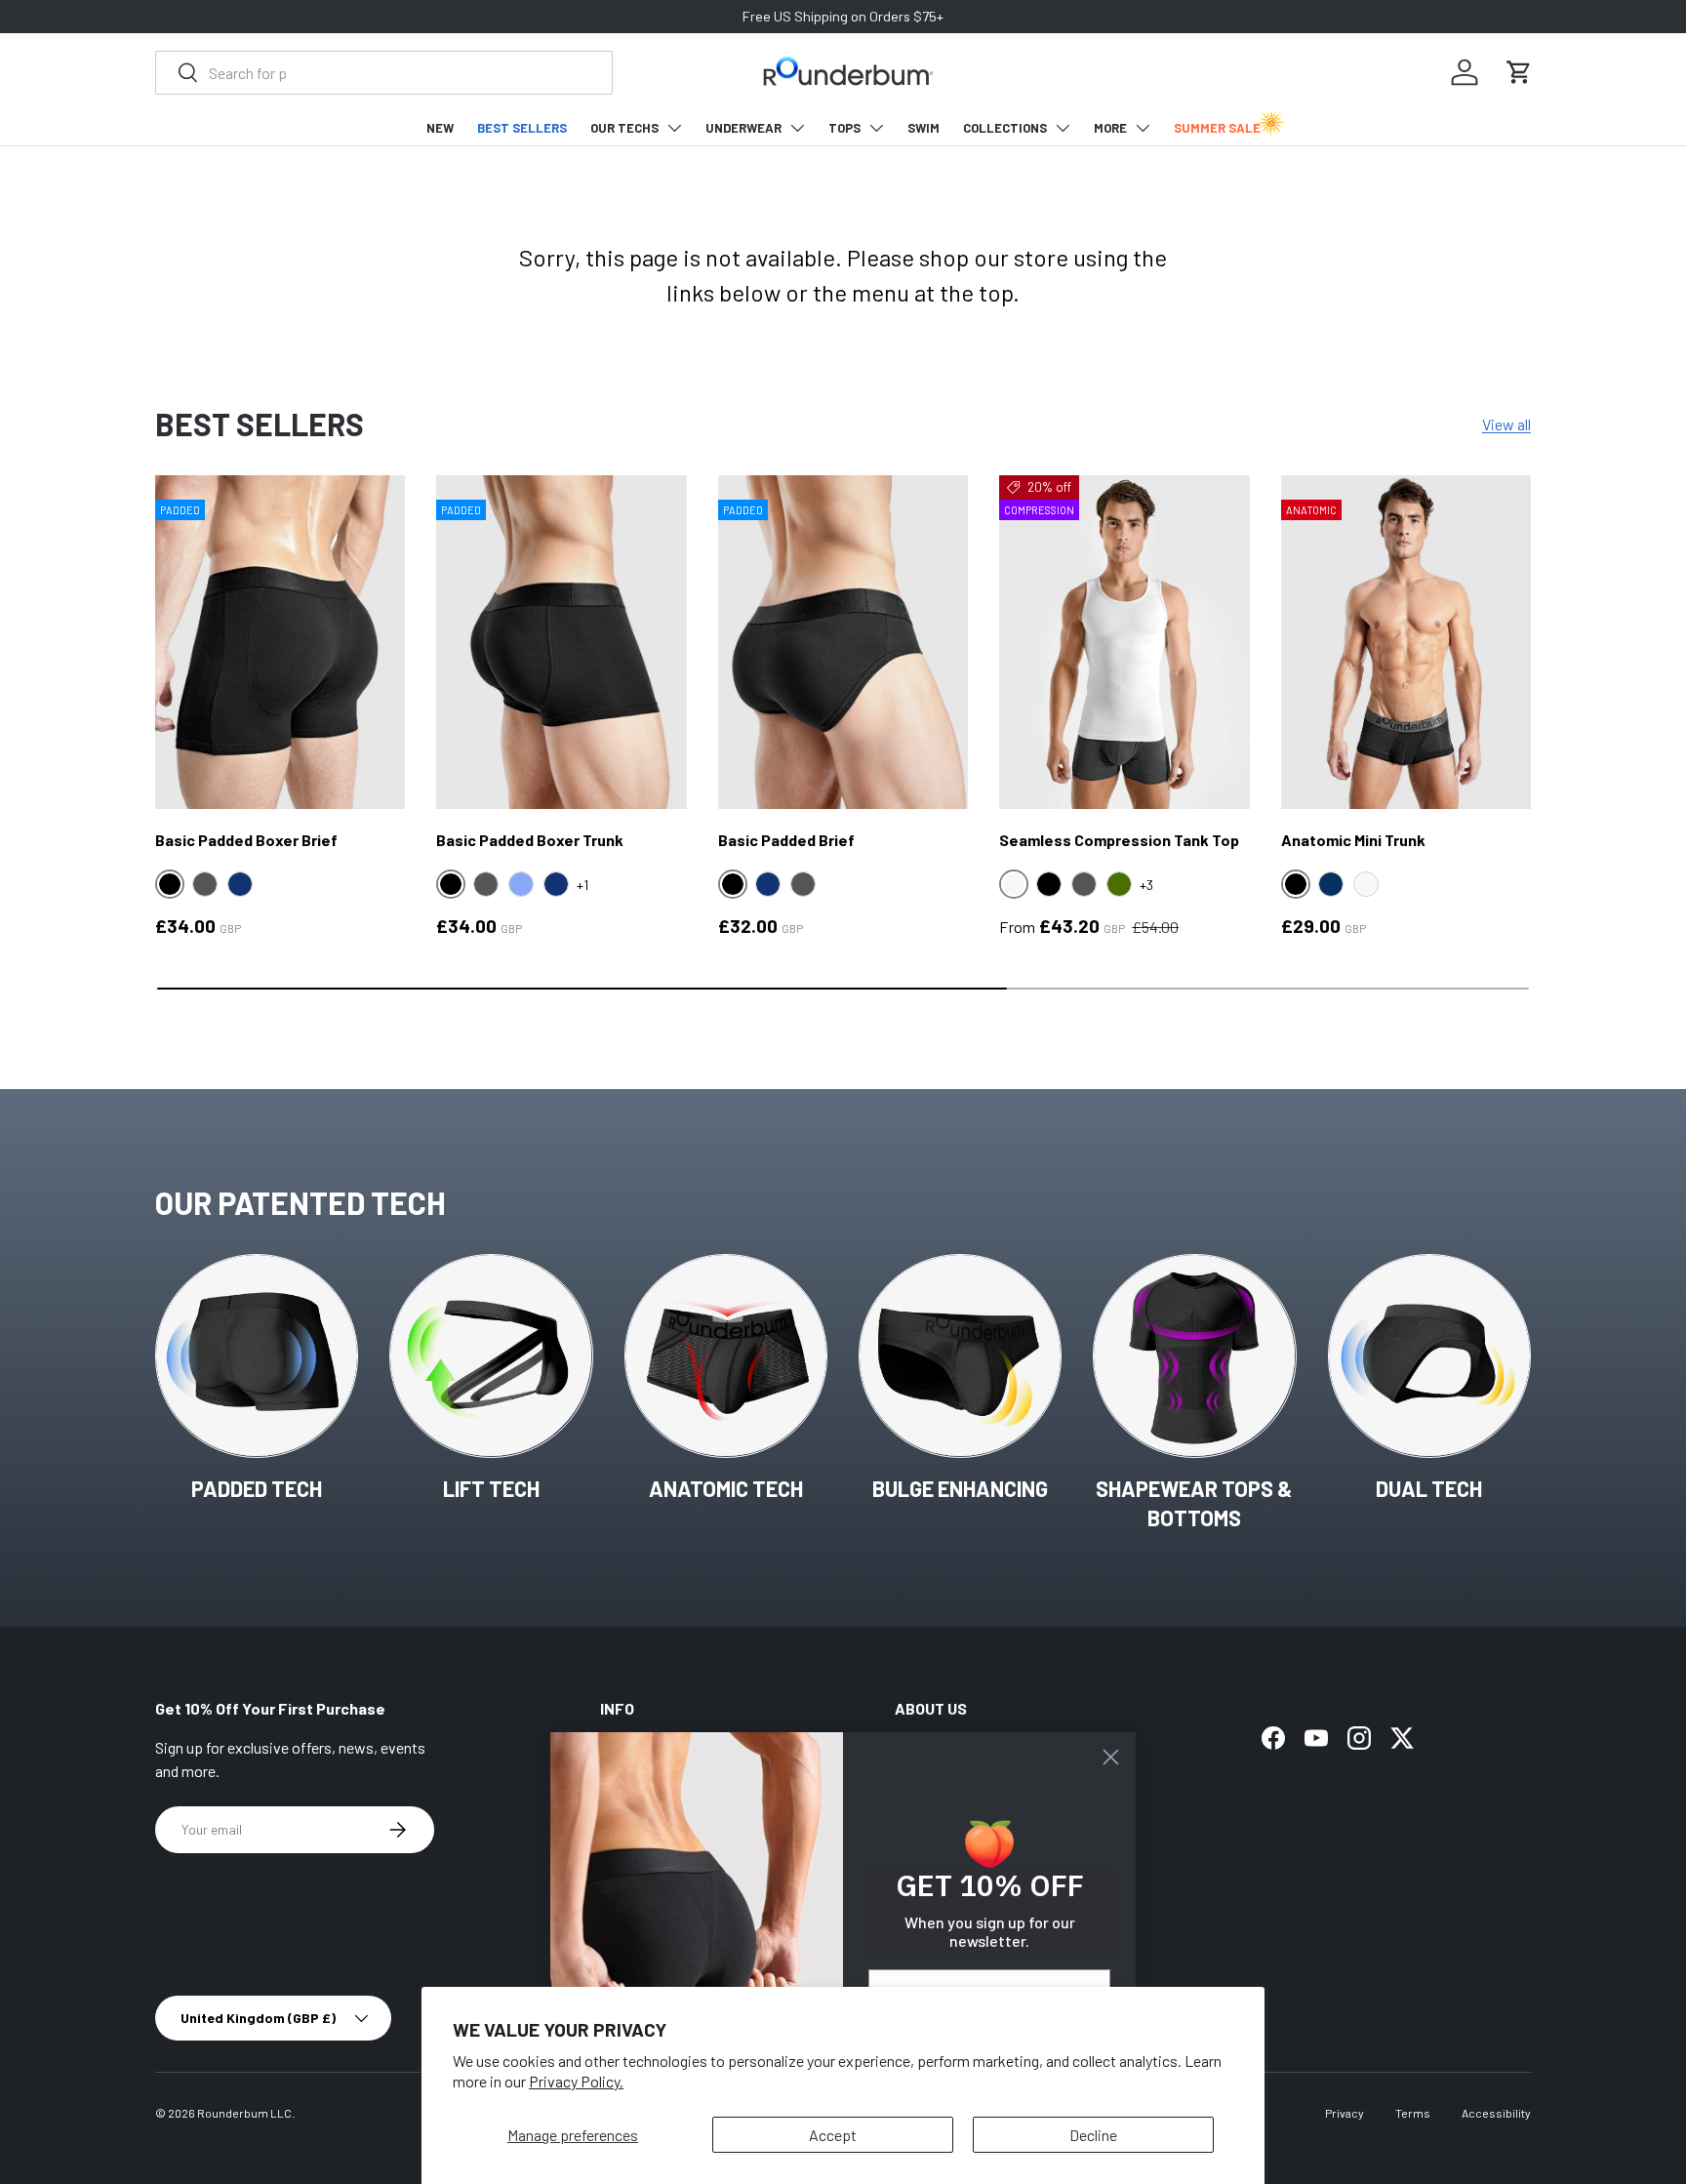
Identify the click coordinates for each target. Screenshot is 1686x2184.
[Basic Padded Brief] (843, 642)
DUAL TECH (1429, 1488)
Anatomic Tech (726, 1488)
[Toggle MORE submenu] (1143, 128)
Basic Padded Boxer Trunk (530, 840)
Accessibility (1496, 2113)
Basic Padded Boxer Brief (246, 840)
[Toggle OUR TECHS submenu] (674, 128)
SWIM (923, 128)
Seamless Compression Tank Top (1119, 840)
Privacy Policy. (576, 2081)
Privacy (1345, 2113)
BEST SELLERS (522, 128)
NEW (440, 128)
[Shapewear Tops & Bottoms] (1194, 1355)
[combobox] (384, 73)
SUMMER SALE (1217, 128)
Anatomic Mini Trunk (1353, 840)
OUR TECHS (624, 128)
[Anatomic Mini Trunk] (1406, 642)
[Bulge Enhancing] (960, 1355)
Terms (1413, 2113)
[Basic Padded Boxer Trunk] (561, 642)
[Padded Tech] (257, 1355)
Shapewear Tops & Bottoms (1194, 1503)
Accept (833, 2135)
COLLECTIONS (1005, 128)
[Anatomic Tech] (726, 1355)
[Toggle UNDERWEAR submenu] (797, 128)
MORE (1110, 128)
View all (1506, 424)
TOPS (844, 128)
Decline (1093, 2135)
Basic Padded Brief (786, 840)
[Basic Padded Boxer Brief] (280, 642)
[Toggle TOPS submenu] (876, 128)
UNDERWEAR (743, 128)
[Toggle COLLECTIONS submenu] (1063, 128)
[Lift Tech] (491, 1355)
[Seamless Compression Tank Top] (1124, 642)
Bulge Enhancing (960, 1488)
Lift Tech (491, 1488)
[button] (1519, 72)
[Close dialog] (1111, 1757)
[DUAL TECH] (1429, 1355)
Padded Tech (257, 1488)
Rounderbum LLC (244, 2113)
